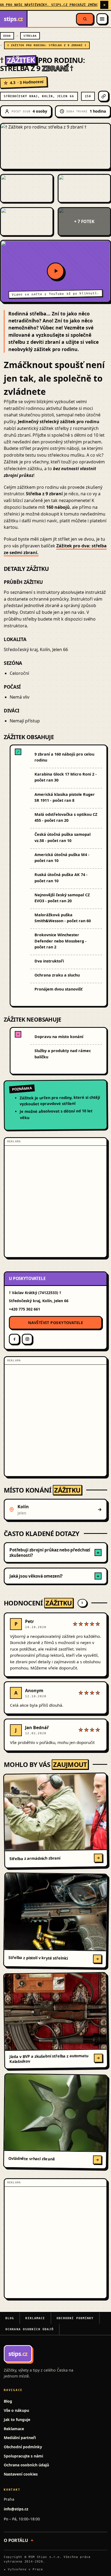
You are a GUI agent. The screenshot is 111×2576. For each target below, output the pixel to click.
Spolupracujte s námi (23, 2456)
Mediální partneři (20, 2438)
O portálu (16, 2540)
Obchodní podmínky (75, 2318)
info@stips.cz (16, 2509)
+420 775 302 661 (25, 1309)
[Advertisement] (55, 1201)
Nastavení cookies (21, 2474)
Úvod (7, 36)
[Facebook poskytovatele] (14, 1339)
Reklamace (35, 2318)
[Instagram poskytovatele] (27, 1339)
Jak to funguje (17, 2420)
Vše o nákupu (16, 2410)
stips (13, 19)
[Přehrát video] (55, 271)
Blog (10, 2318)
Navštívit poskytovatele (55, 1323)
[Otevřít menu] (102, 19)
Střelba (30, 36)
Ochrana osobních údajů (30, 2329)
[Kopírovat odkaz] (103, 96)
